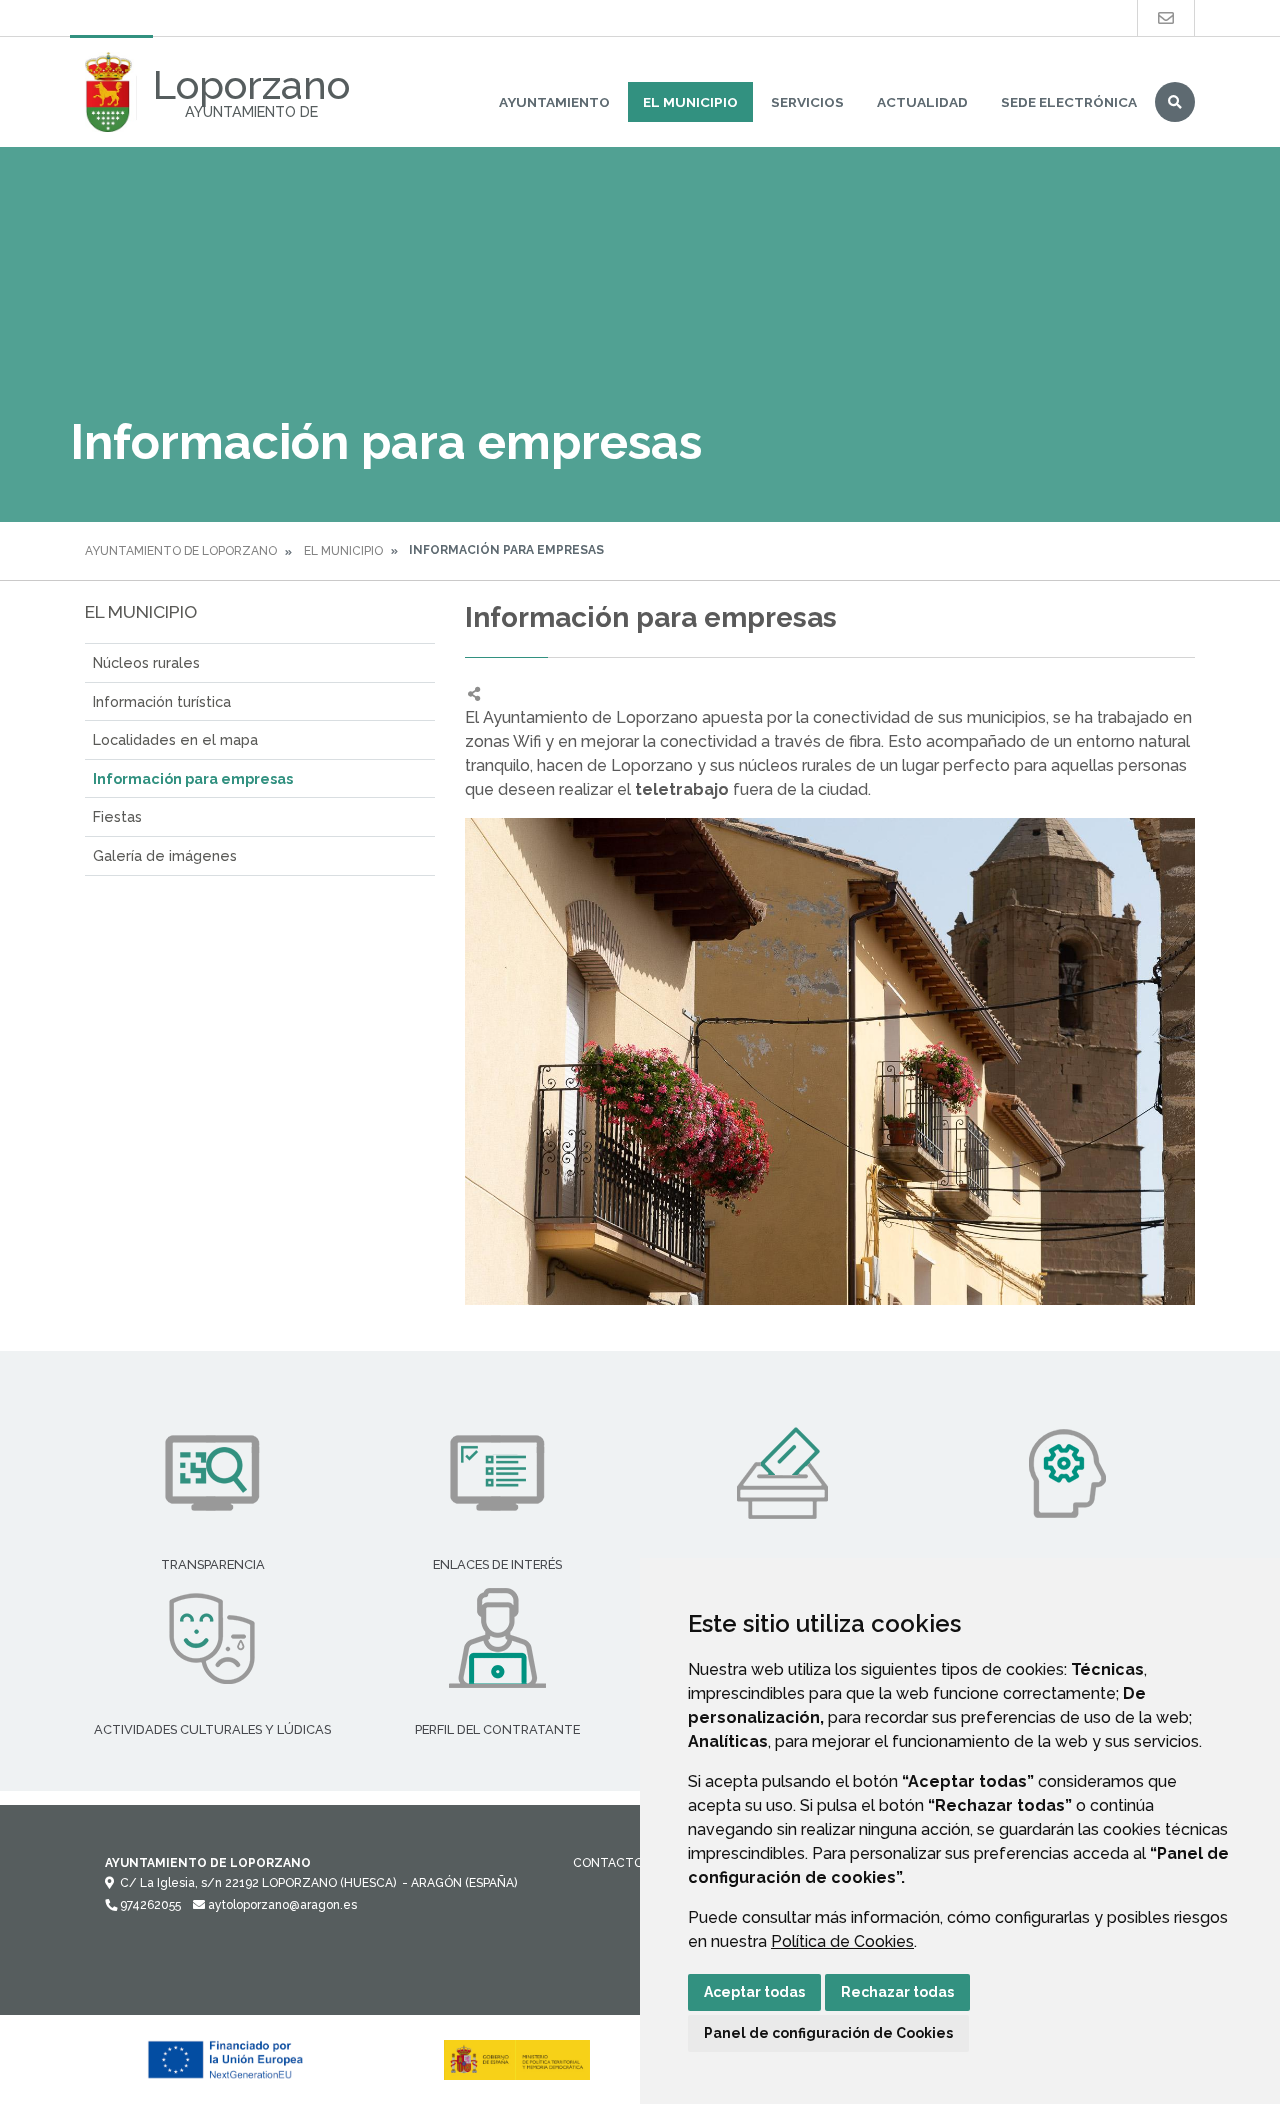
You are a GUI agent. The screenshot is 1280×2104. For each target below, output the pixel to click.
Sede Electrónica (1069, 102)
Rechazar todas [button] (897, 1992)
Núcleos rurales (146, 662)
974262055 (149, 1905)
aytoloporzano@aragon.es (281, 1905)
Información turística (162, 701)
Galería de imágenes (165, 855)
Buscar (1175, 102)
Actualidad (922, 102)
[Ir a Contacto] (1166, 18)
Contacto (608, 1863)
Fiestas (117, 816)
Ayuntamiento (554, 102)
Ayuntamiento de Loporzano (181, 551)
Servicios (807, 102)
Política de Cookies (842, 1941)
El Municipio (690, 102)
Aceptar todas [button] (754, 1992)
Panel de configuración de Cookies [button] (828, 2033)
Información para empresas (193, 778)
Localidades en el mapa (175, 739)
